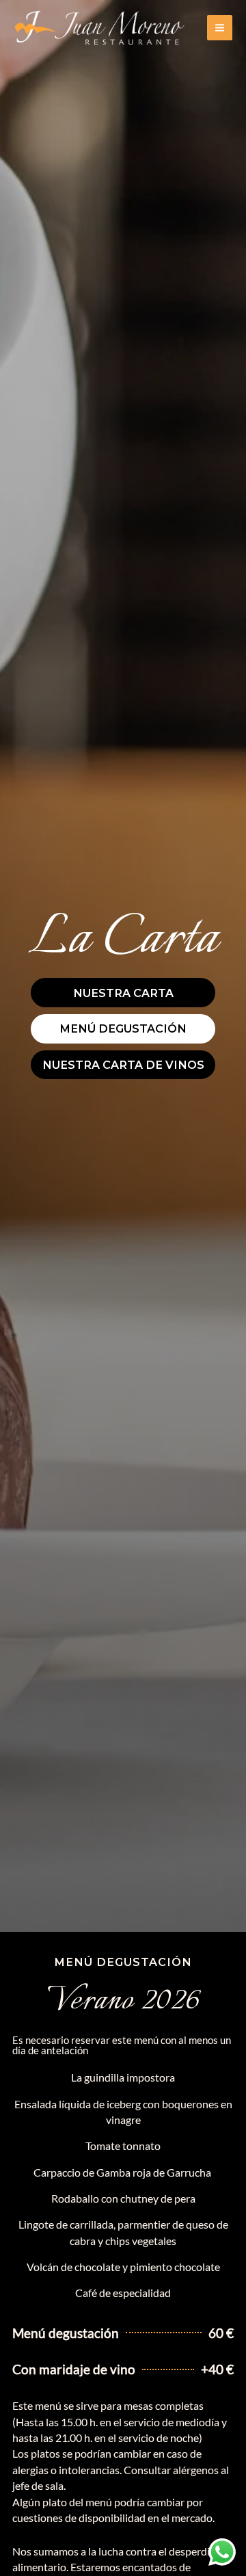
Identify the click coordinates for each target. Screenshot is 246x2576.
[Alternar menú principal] (220, 28)
